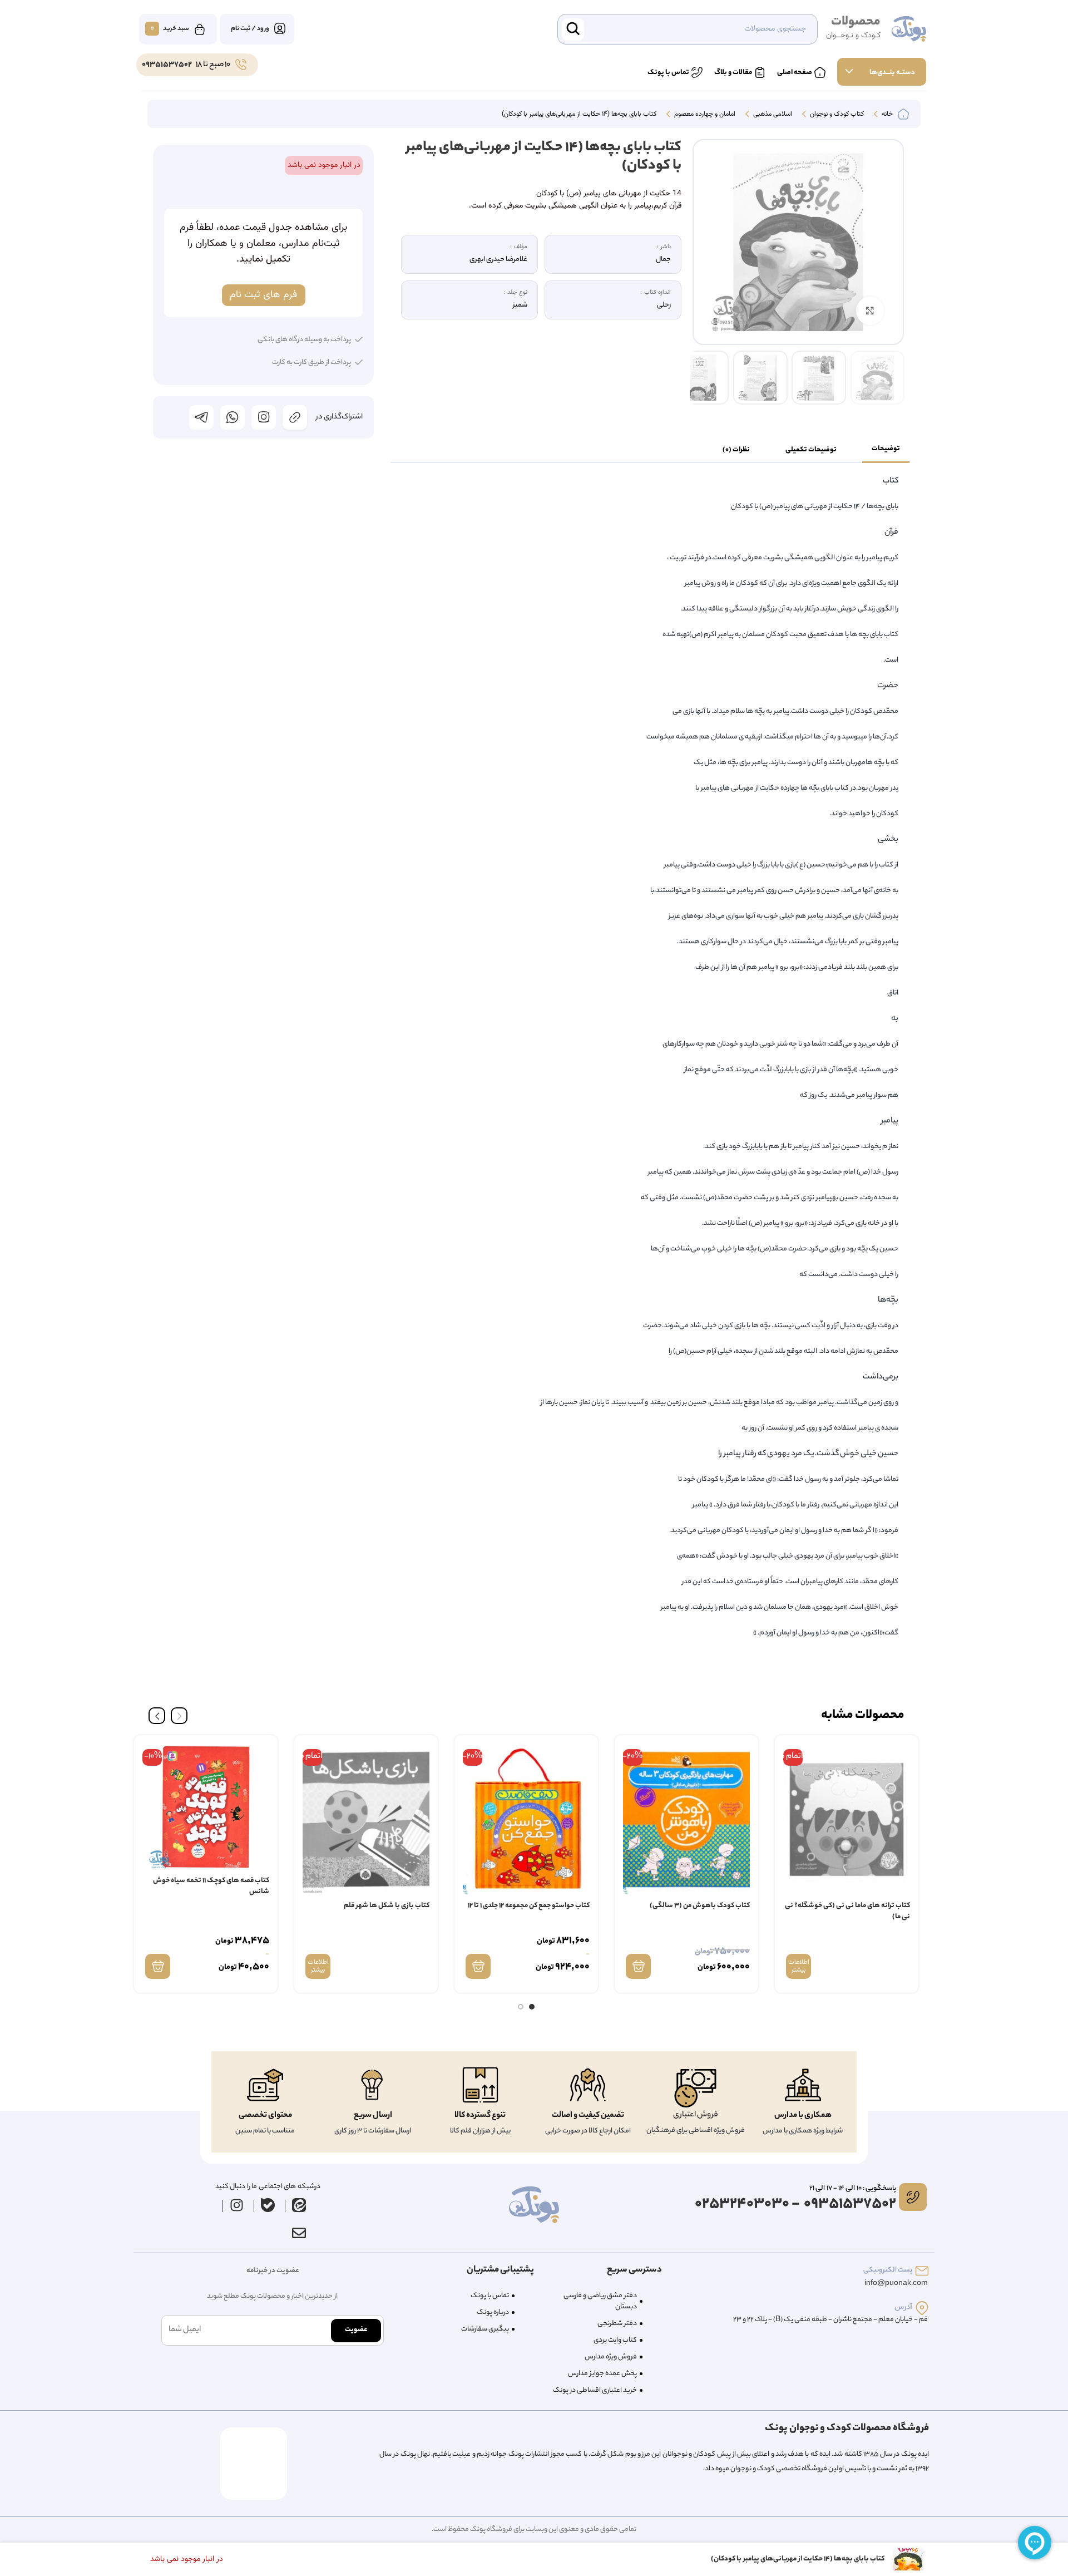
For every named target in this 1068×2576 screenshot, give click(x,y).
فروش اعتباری (696, 2115)
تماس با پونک (490, 2296)
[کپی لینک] (295, 417)
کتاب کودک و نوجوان (836, 115)
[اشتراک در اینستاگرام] (264, 417)
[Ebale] (268, 2205)
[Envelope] (299, 2233)
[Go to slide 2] (521, 2007)
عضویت (356, 2330)
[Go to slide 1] (532, 2007)
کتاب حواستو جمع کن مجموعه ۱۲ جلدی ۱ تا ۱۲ (529, 1906)
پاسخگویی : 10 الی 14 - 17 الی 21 (853, 2188)
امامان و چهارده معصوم (704, 115)
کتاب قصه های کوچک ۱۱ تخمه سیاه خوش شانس (211, 1886)
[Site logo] (909, 29)
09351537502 (167, 65)
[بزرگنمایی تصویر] (870, 311)
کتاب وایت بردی (615, 2340)
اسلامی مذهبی (772, 115)
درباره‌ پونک (493, 2313)
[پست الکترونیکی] (922, 2271)
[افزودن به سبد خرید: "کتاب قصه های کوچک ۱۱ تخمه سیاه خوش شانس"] (158, 1966)
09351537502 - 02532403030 (795, 2205)
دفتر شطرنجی (617, 2324)
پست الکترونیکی (888, 2270)
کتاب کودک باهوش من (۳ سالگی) (700, 1906)
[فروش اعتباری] (695, 2088)
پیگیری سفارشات (485, 2329)
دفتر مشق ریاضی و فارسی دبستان (600, 2301)
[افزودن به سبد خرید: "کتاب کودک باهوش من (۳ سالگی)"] (638, 1966)
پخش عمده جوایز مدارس (602, 2374)
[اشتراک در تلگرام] (201, 417)
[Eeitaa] (299, 2205)
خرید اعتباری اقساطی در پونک (595, 2390)
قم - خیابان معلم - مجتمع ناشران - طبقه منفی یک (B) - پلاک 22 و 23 (830, 2320)
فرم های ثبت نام (263, 295)
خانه (886, 115)
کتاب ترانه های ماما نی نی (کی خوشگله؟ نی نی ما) (847, 1911)
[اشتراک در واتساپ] (233, 417)
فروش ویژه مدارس (611, 2357)
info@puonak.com (896, 2284)
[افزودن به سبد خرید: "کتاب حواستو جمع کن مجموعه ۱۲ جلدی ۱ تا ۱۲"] (478, 1966)
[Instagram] (237, 2205)
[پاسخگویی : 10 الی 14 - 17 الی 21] (913, 2197)
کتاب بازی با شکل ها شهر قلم (387, 1906)
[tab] (886, 450)
